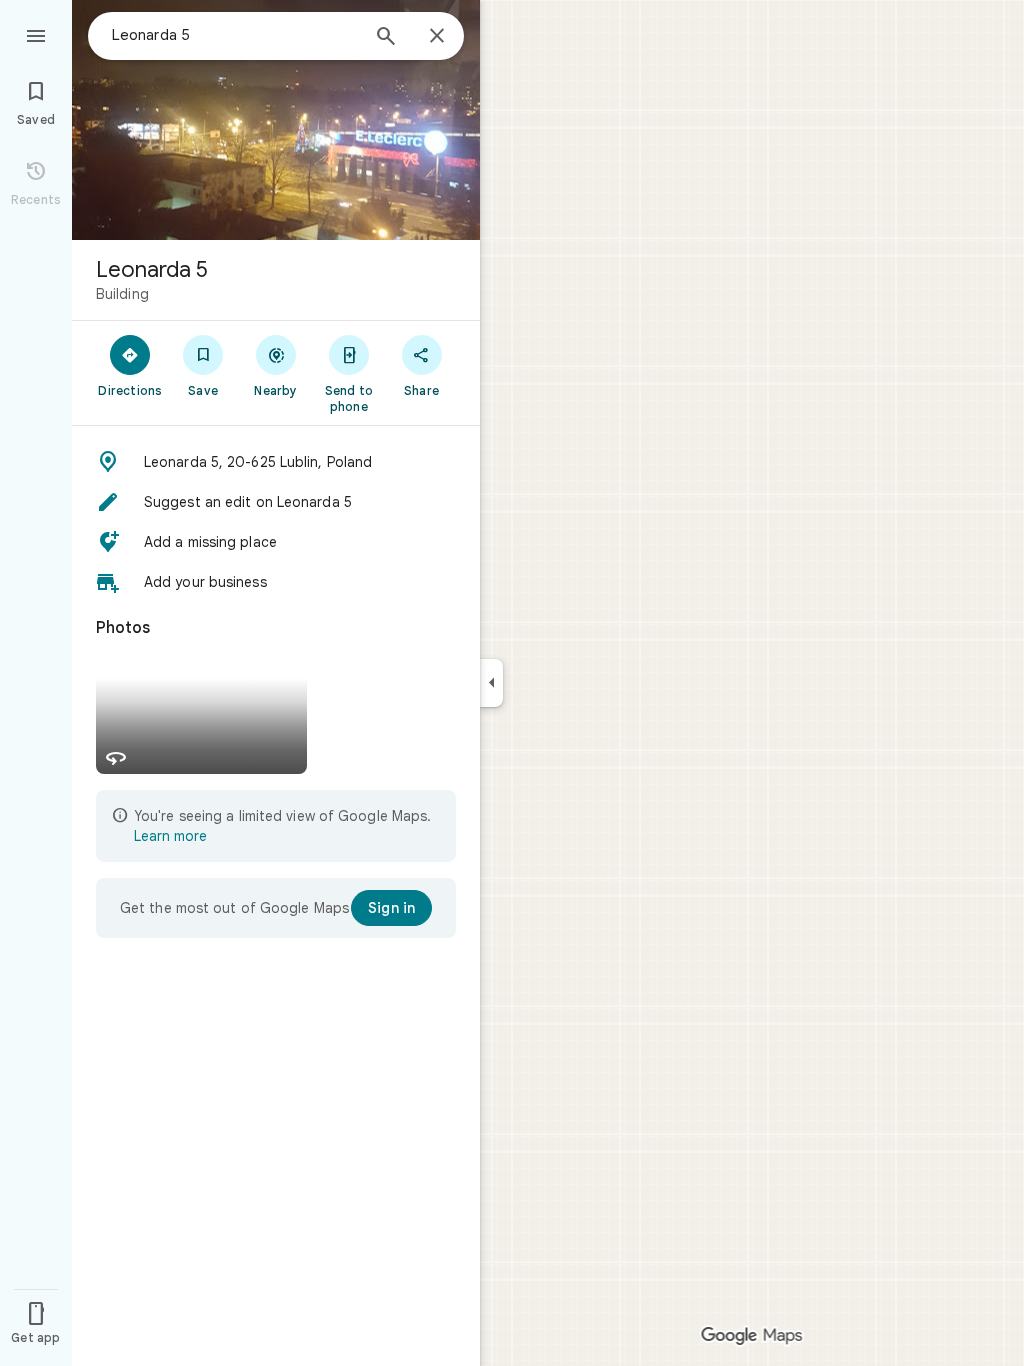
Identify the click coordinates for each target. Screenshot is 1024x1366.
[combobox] (235, 35)
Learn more (170, 836)
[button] (276, 462)
